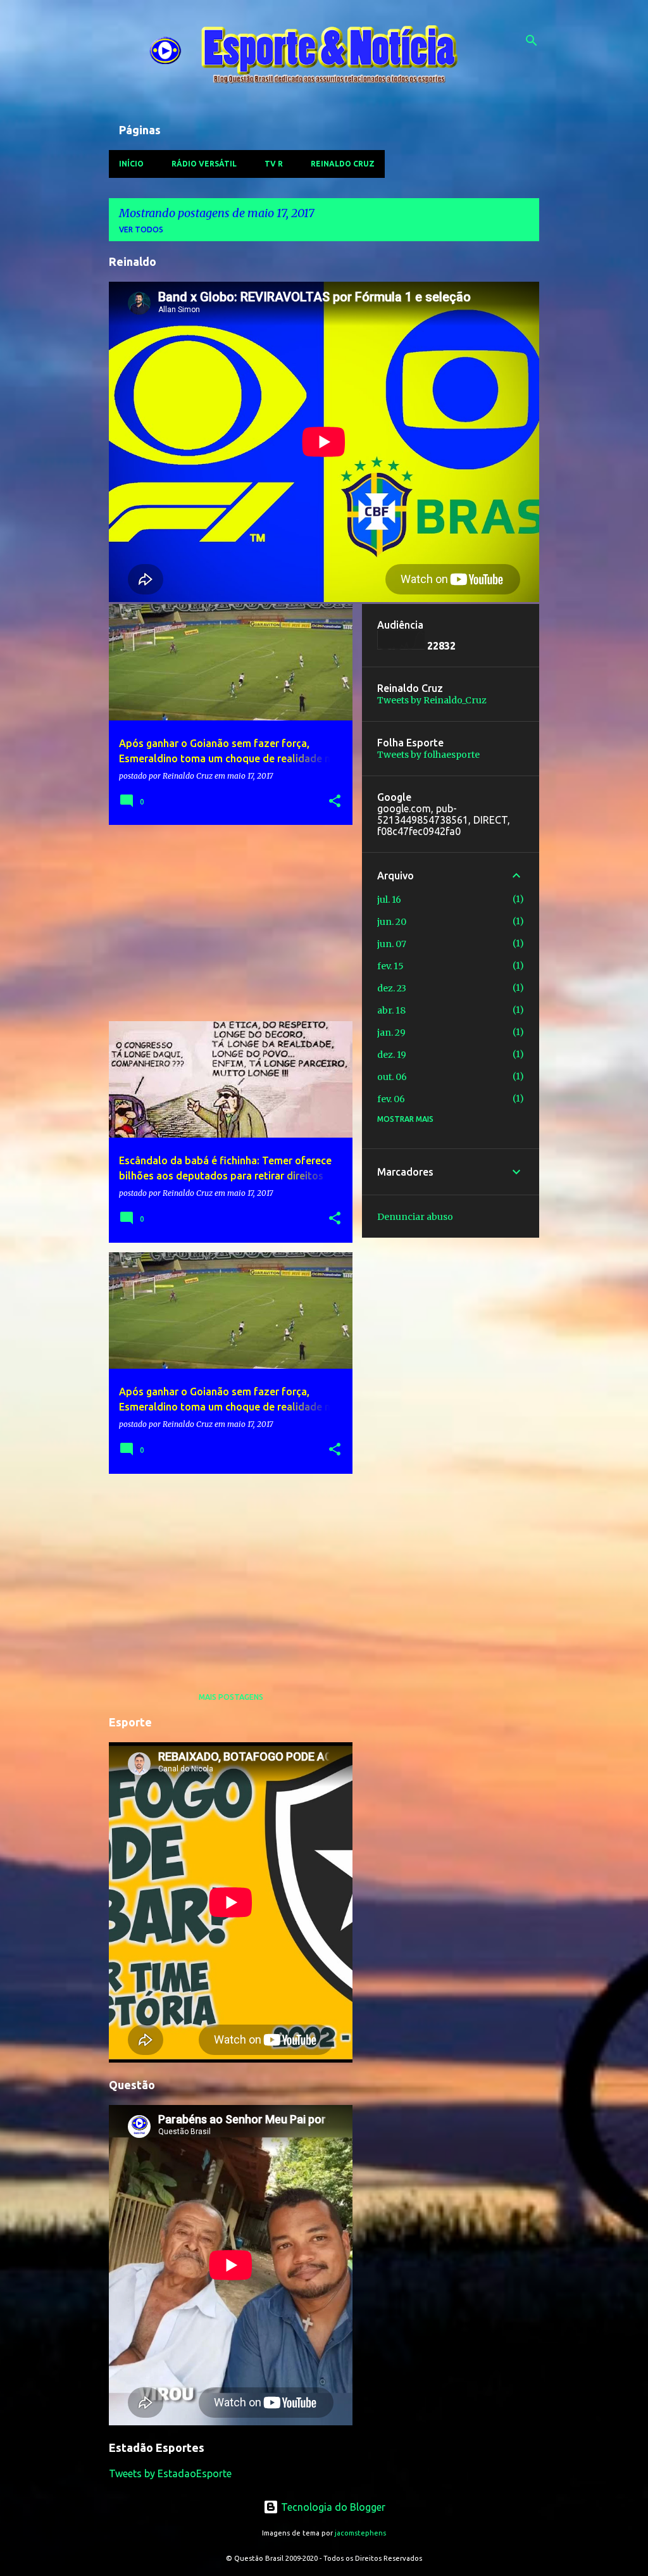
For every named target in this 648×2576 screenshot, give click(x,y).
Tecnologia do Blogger (332, 2507)
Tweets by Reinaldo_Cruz (432, 700)
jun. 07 (392, 944)
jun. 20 (392, 922)
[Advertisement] (226, 923)
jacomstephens (360, 2533)
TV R (274, 164)
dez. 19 (392, 1055)
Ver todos (141, 229)
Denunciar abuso (415, 1217)
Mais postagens (231, 1697)
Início (131, 164)
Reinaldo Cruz (343, 164)
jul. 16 (389, 900)
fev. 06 (391, 1099)
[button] (335, 802)
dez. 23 (392, 988)
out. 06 (392, 1077)
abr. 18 (391, 1010)
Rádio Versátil (204, 164)
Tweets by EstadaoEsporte (170, 2473)
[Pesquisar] (532, 41)
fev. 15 (390, 966)
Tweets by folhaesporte (428, 755)
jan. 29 (391, 1033)
